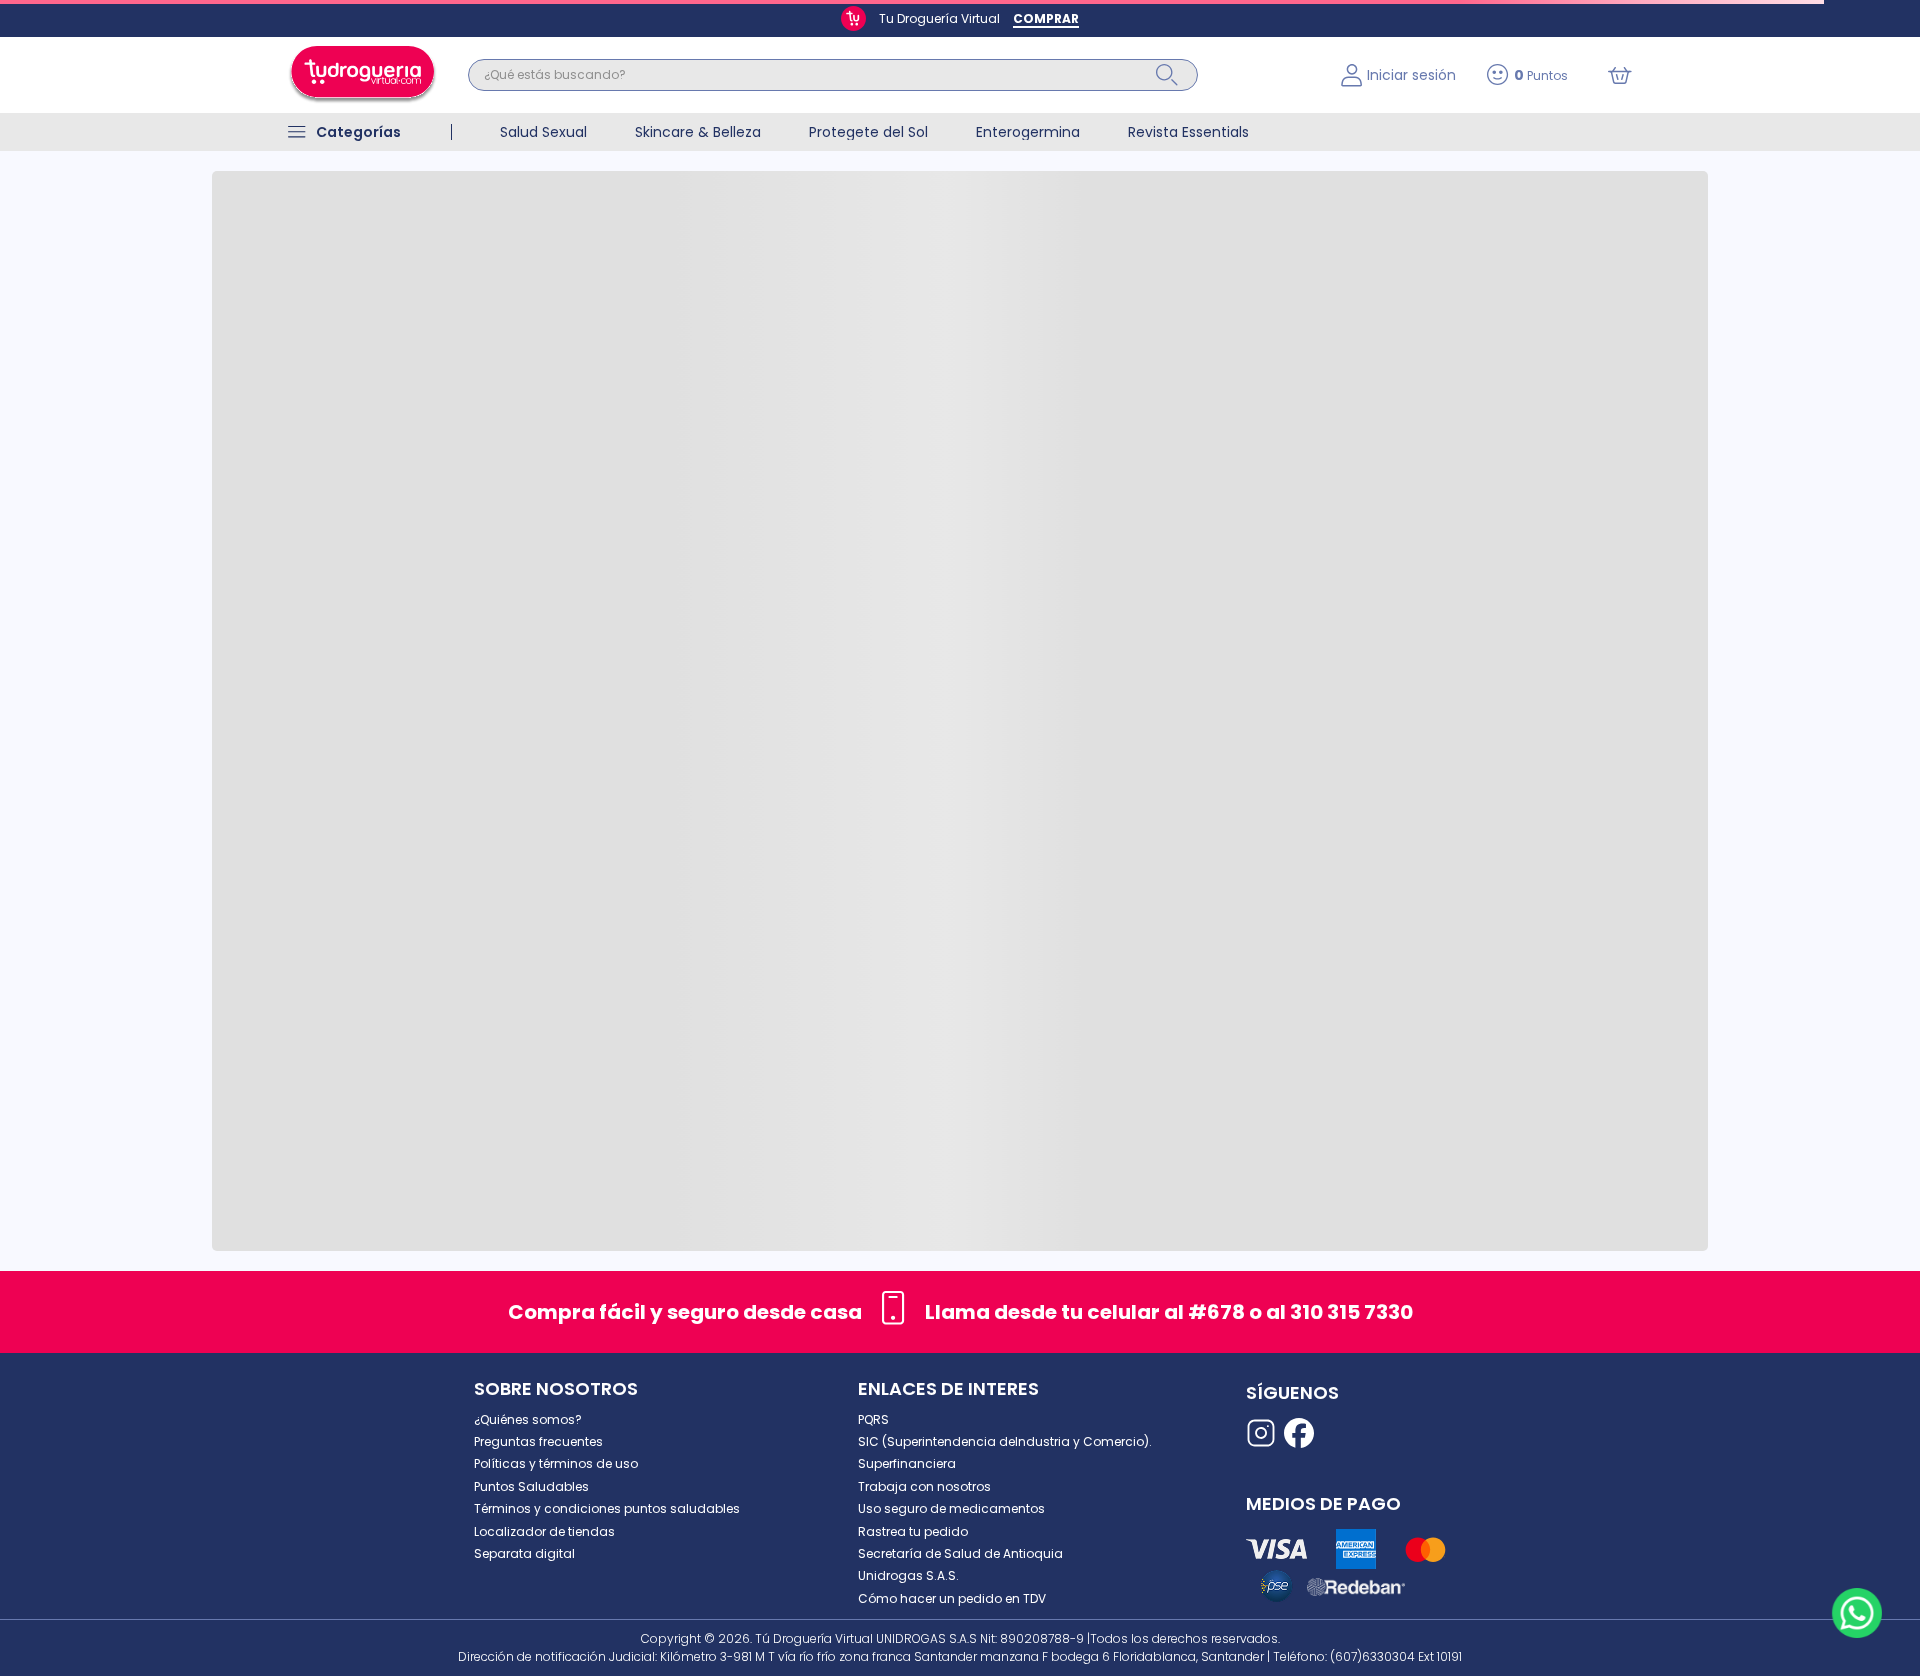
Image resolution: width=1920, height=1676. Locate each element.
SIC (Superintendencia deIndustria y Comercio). (1005, 1441)
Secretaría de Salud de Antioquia (960, 1553)
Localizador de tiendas (544, 1531)
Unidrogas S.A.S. (908, 1575)
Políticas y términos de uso (556, 1463)
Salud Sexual (543, 132)
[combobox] (889, 75)
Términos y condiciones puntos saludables (607, 1508)
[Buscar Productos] (1167, 75)
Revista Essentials (1188, 132)
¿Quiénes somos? (528, 1419)
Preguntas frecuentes (538, 1441)
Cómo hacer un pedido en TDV (952, 1598)
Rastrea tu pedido (913, 1531)
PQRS (873, 1419)
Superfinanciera (907, 1463)
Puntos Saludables (531, 1486)
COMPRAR (1046, 18)
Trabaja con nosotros (924, 1486)
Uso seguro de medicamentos (951, 1508)
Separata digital (524, 1553)
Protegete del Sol (868, 132)
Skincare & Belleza (698, 132)
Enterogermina (1028, 132)
